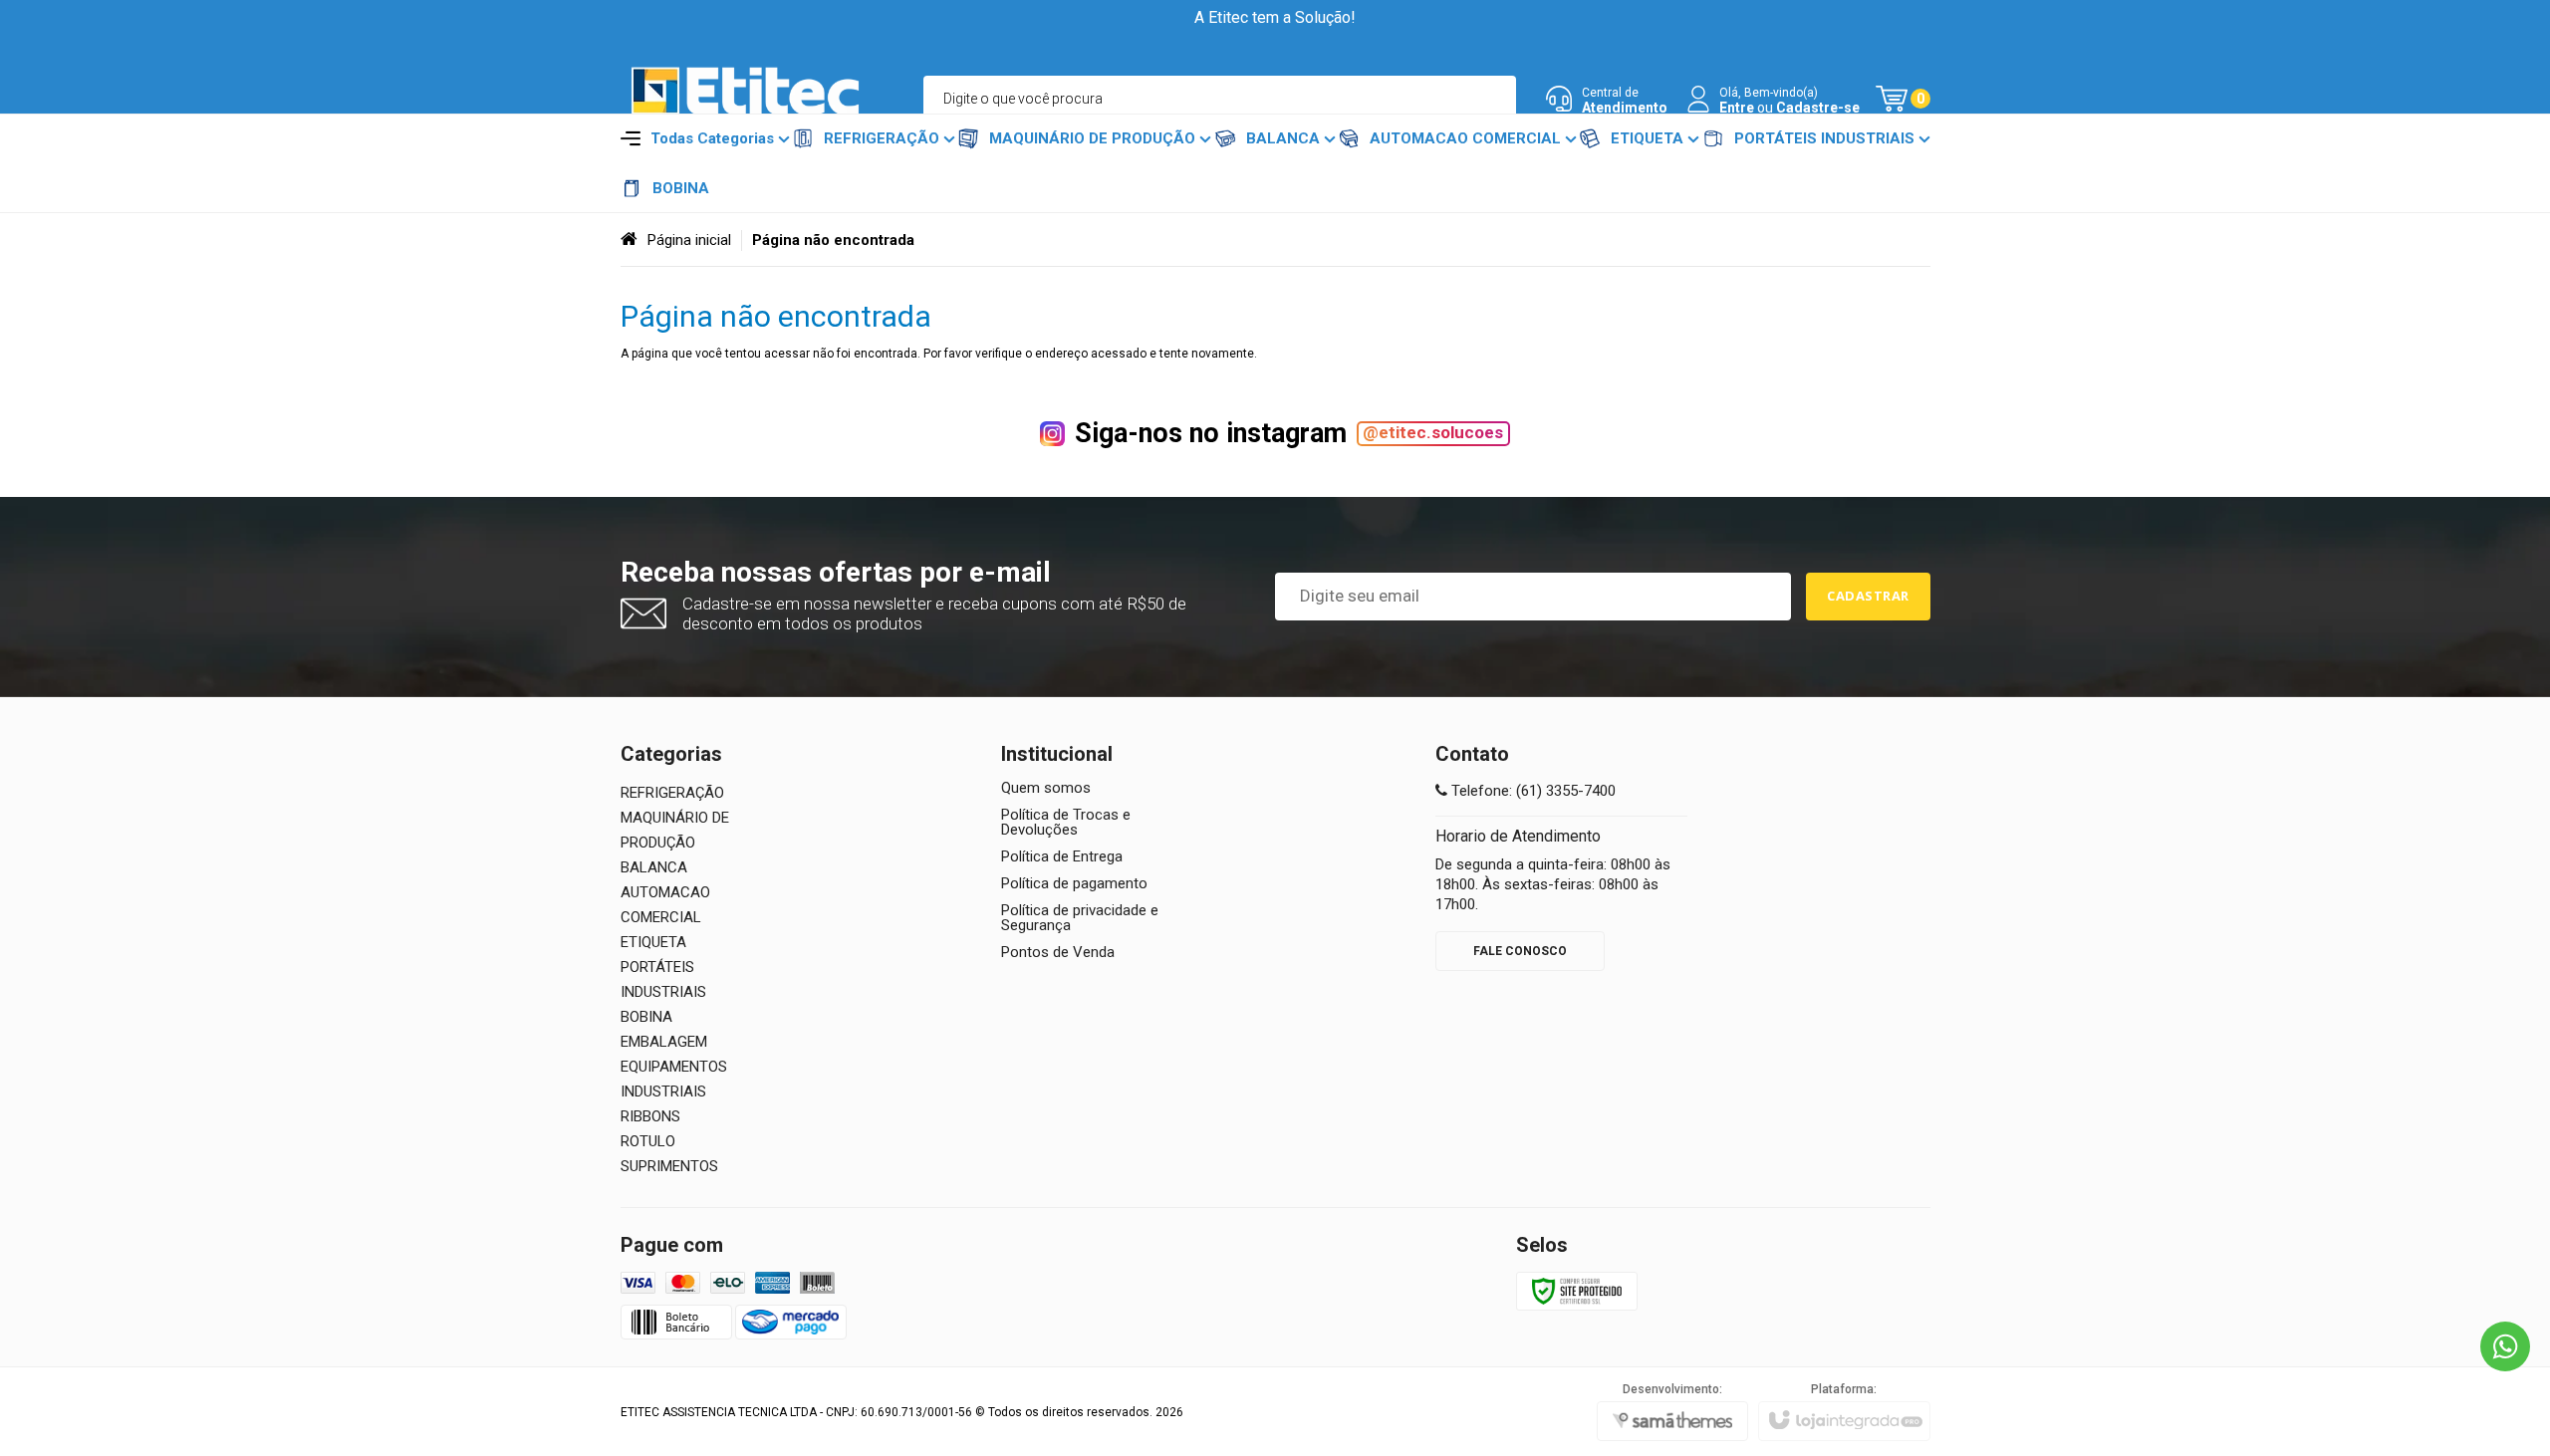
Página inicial (689, 240)
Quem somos (1046, 788)
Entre (1737, 108)
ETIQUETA (653, 942)
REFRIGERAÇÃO (672, 793)
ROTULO (648, 1141)
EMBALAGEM (664, 1042)
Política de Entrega (1062, 857)
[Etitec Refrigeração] (745, 99)
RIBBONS (650, 1116)
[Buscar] (1493, 99)
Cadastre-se (1818, 108)
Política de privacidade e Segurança (1080, 918)
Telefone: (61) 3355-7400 (1531, 791)
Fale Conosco (1520, 951)
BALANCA (654, 867)
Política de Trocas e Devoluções (1066, 823)
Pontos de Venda (1058, 953)
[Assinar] (1868, 597)
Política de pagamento (1074, 884)
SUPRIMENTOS (669, 1166)
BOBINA (646, 1017)
